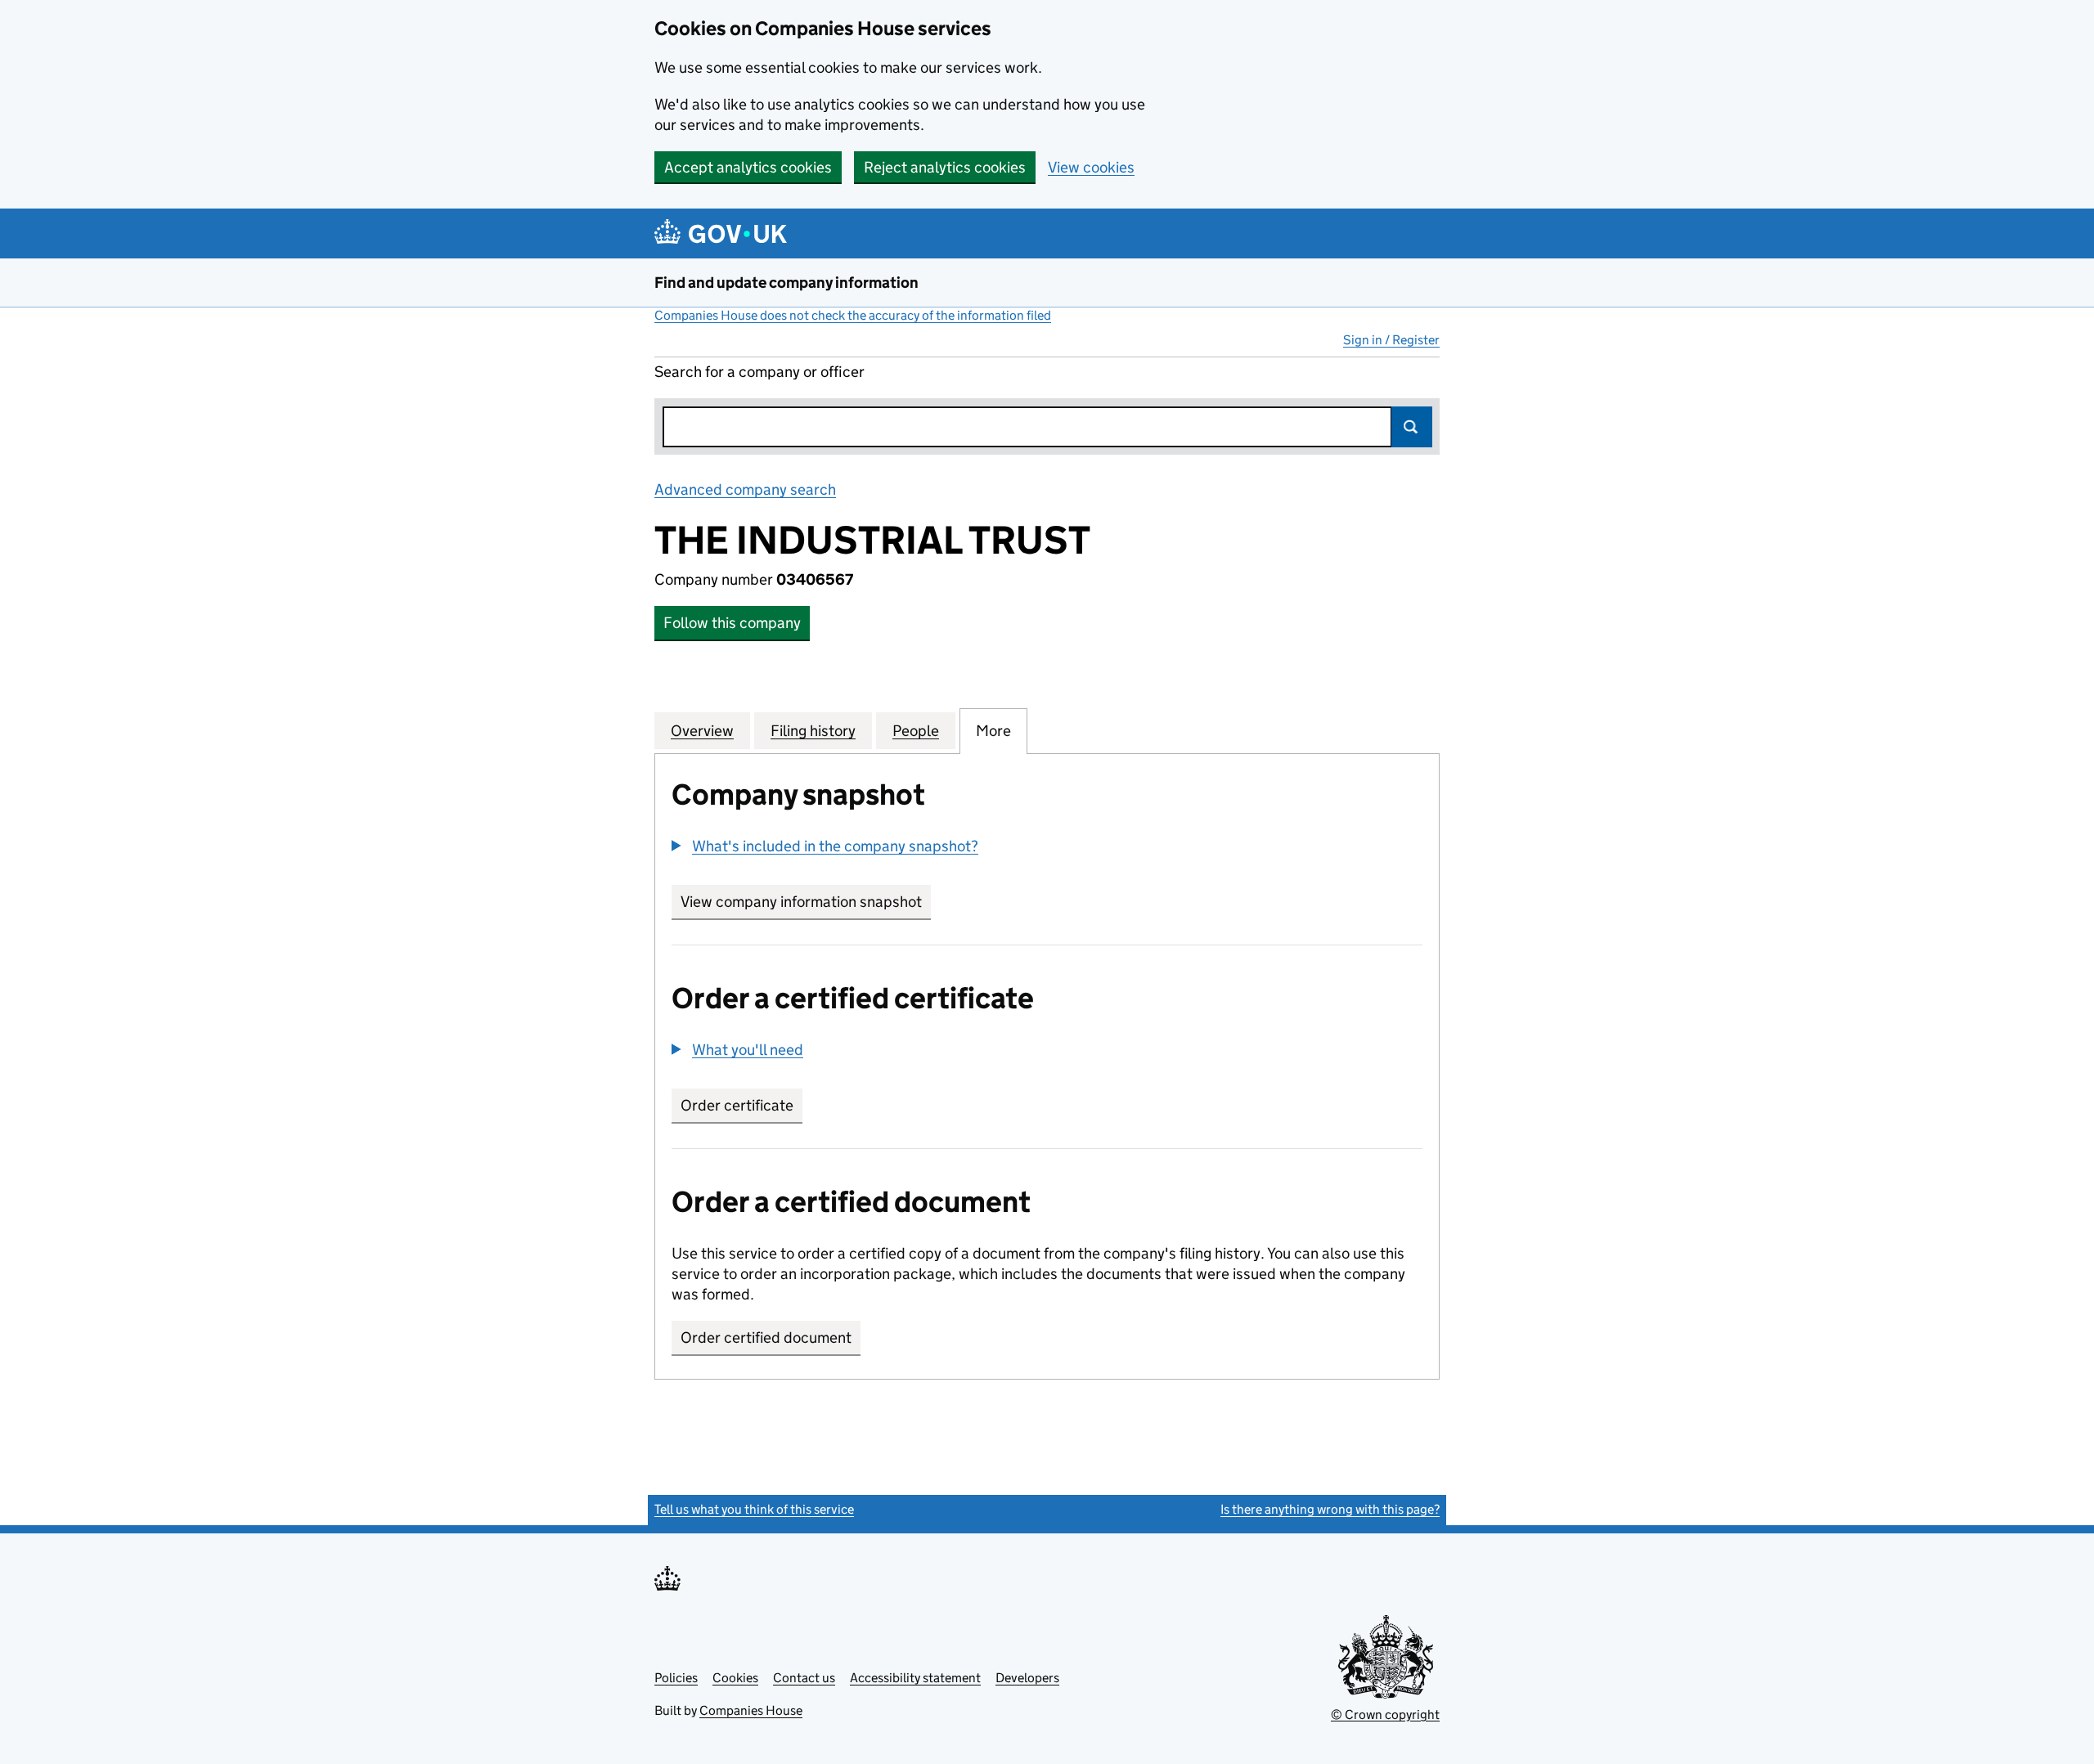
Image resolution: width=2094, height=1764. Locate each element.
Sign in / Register (1391, 340)
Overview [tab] (702, 731)
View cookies (1091, 167)
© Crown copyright (1385, 1715)
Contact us (804, 1678)
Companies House (751, 1710)
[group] (1047, 848)
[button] (825, 846)
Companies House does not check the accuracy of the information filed (853, 315)
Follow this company (732, 623)
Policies (676, 1678)
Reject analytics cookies (945, 167)
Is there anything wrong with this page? (1330, 1509)
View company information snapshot (806, 902)
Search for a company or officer (759, 372)
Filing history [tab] (813, 731)
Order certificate (737, 1105)
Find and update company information (786, 283)
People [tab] (916, 731)
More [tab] (993, 731)
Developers (1027, 1678)
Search (1412, 427)
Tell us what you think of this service (754, 1509)
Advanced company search (745, 489)
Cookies (735, 1678)
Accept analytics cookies (748, 167)
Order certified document (766, 1338)
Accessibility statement (915, 1678)
